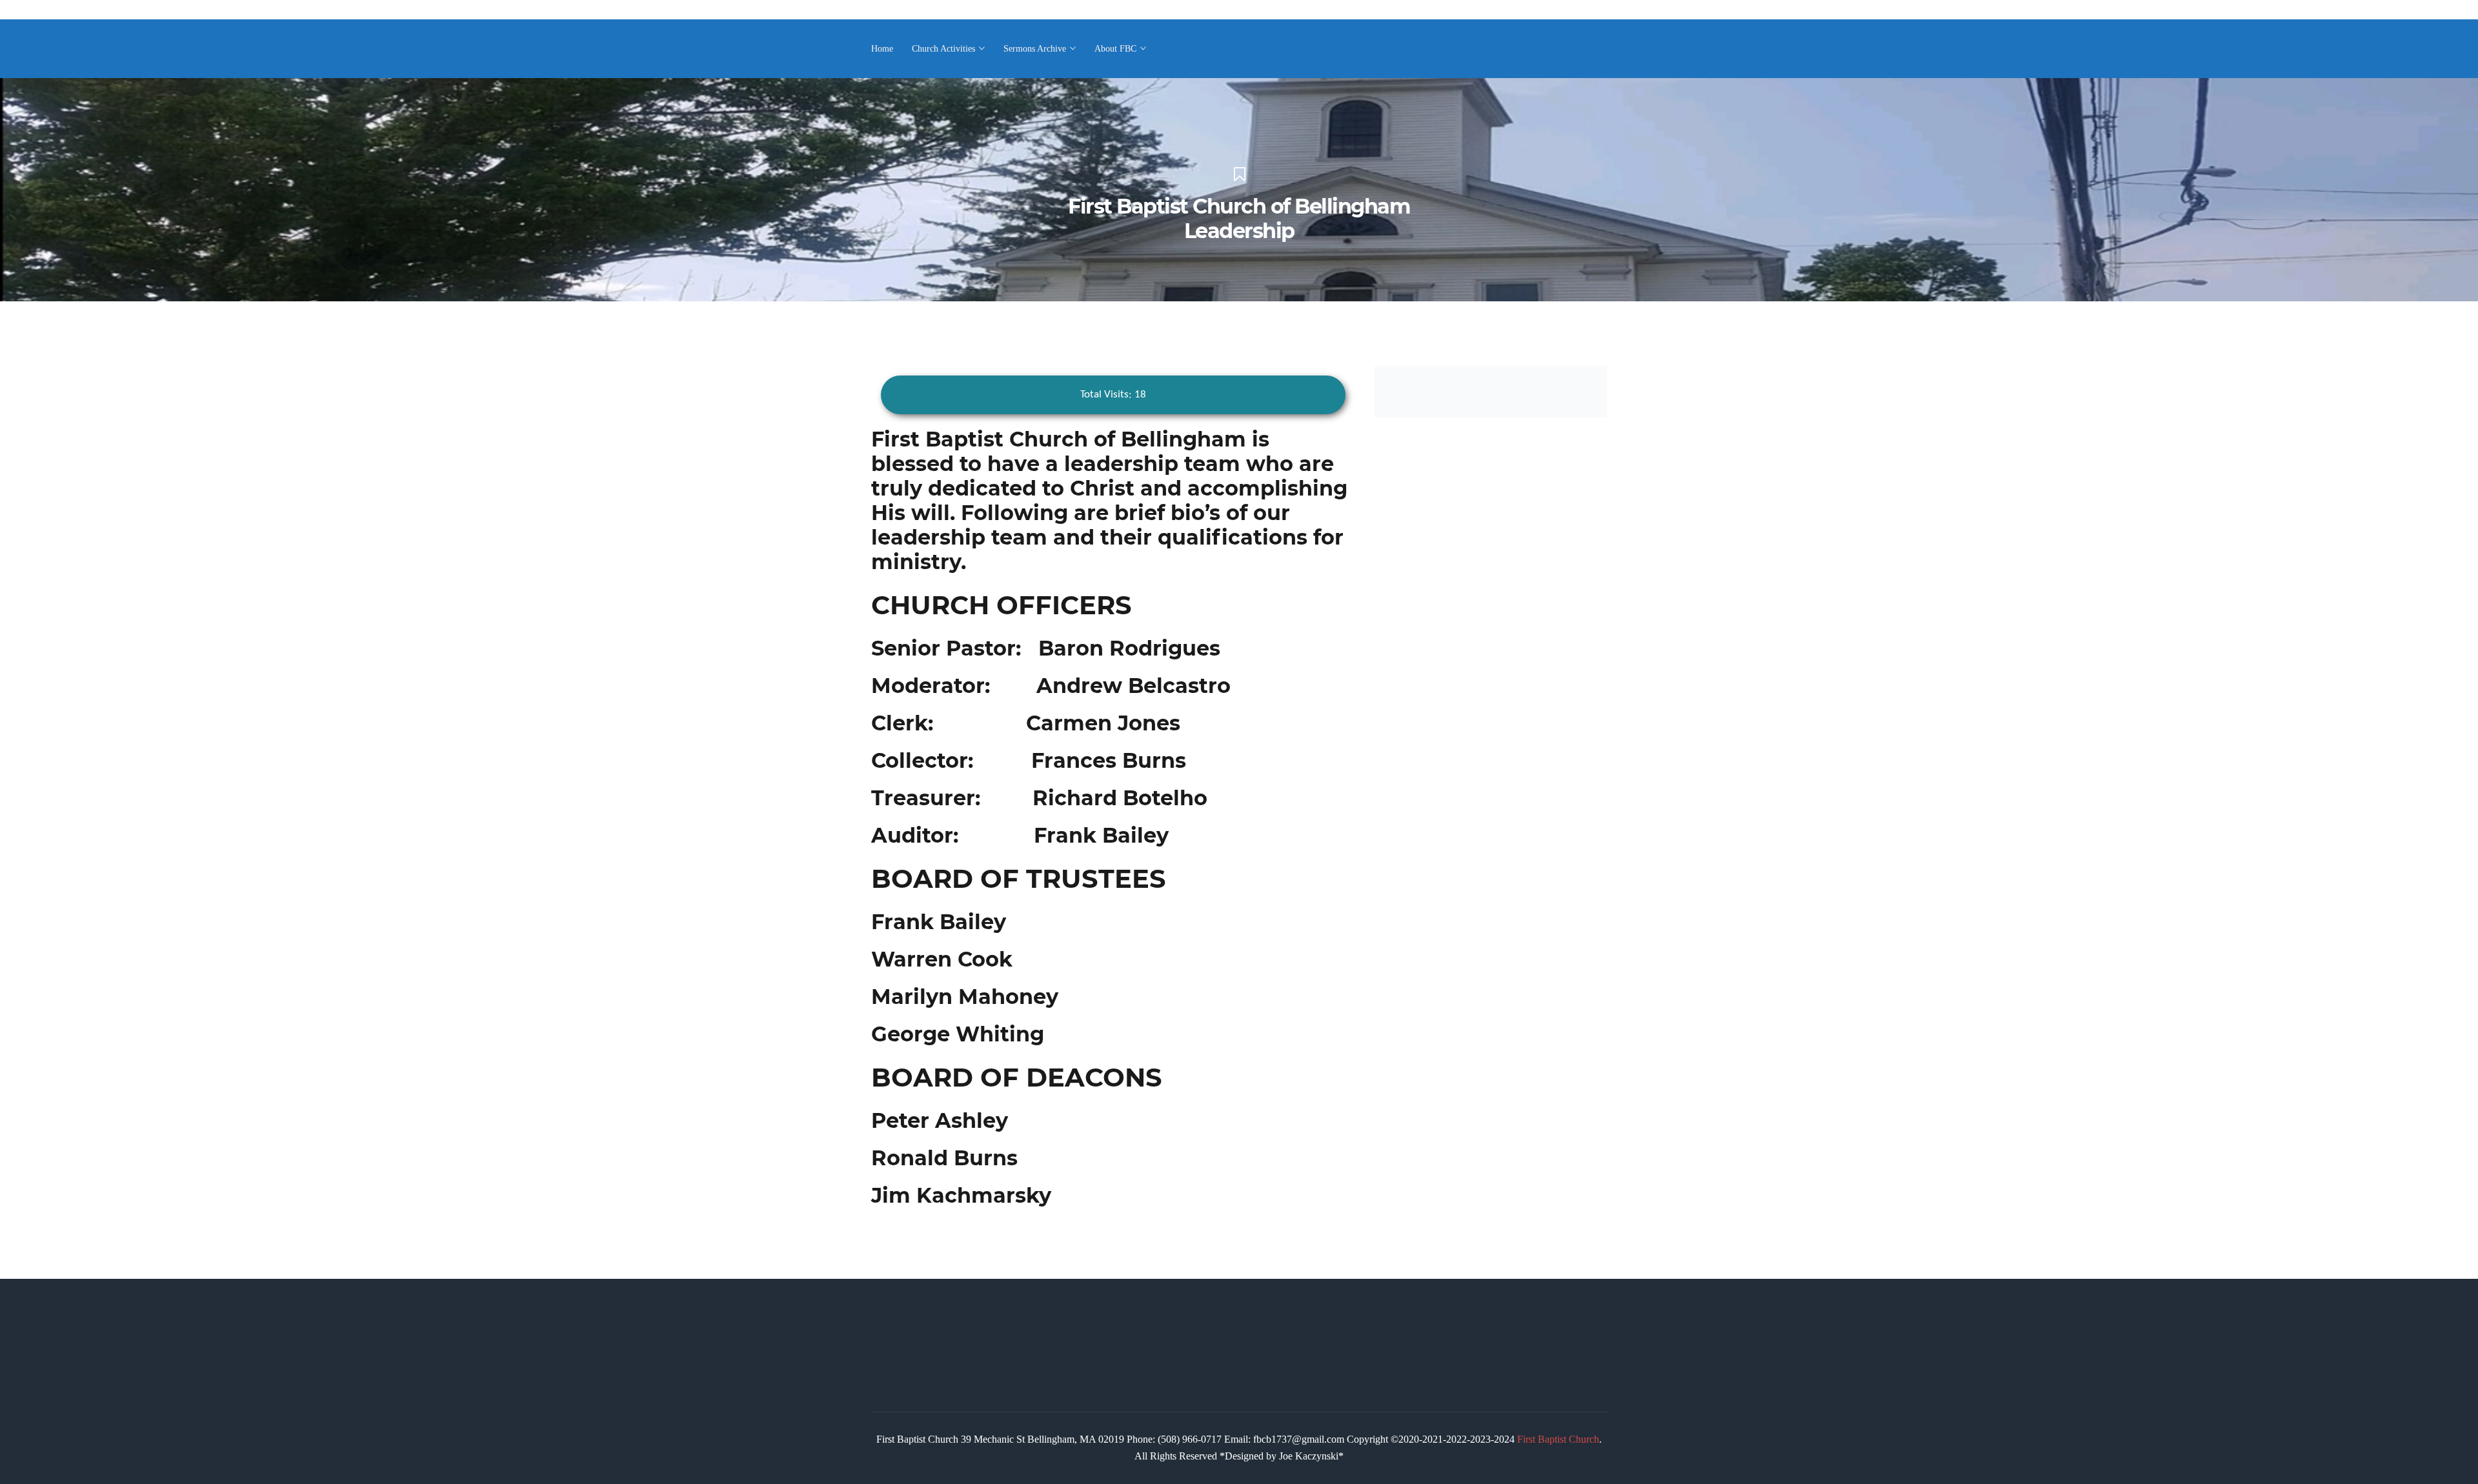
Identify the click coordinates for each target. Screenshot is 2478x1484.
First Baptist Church (1558, 1439)
